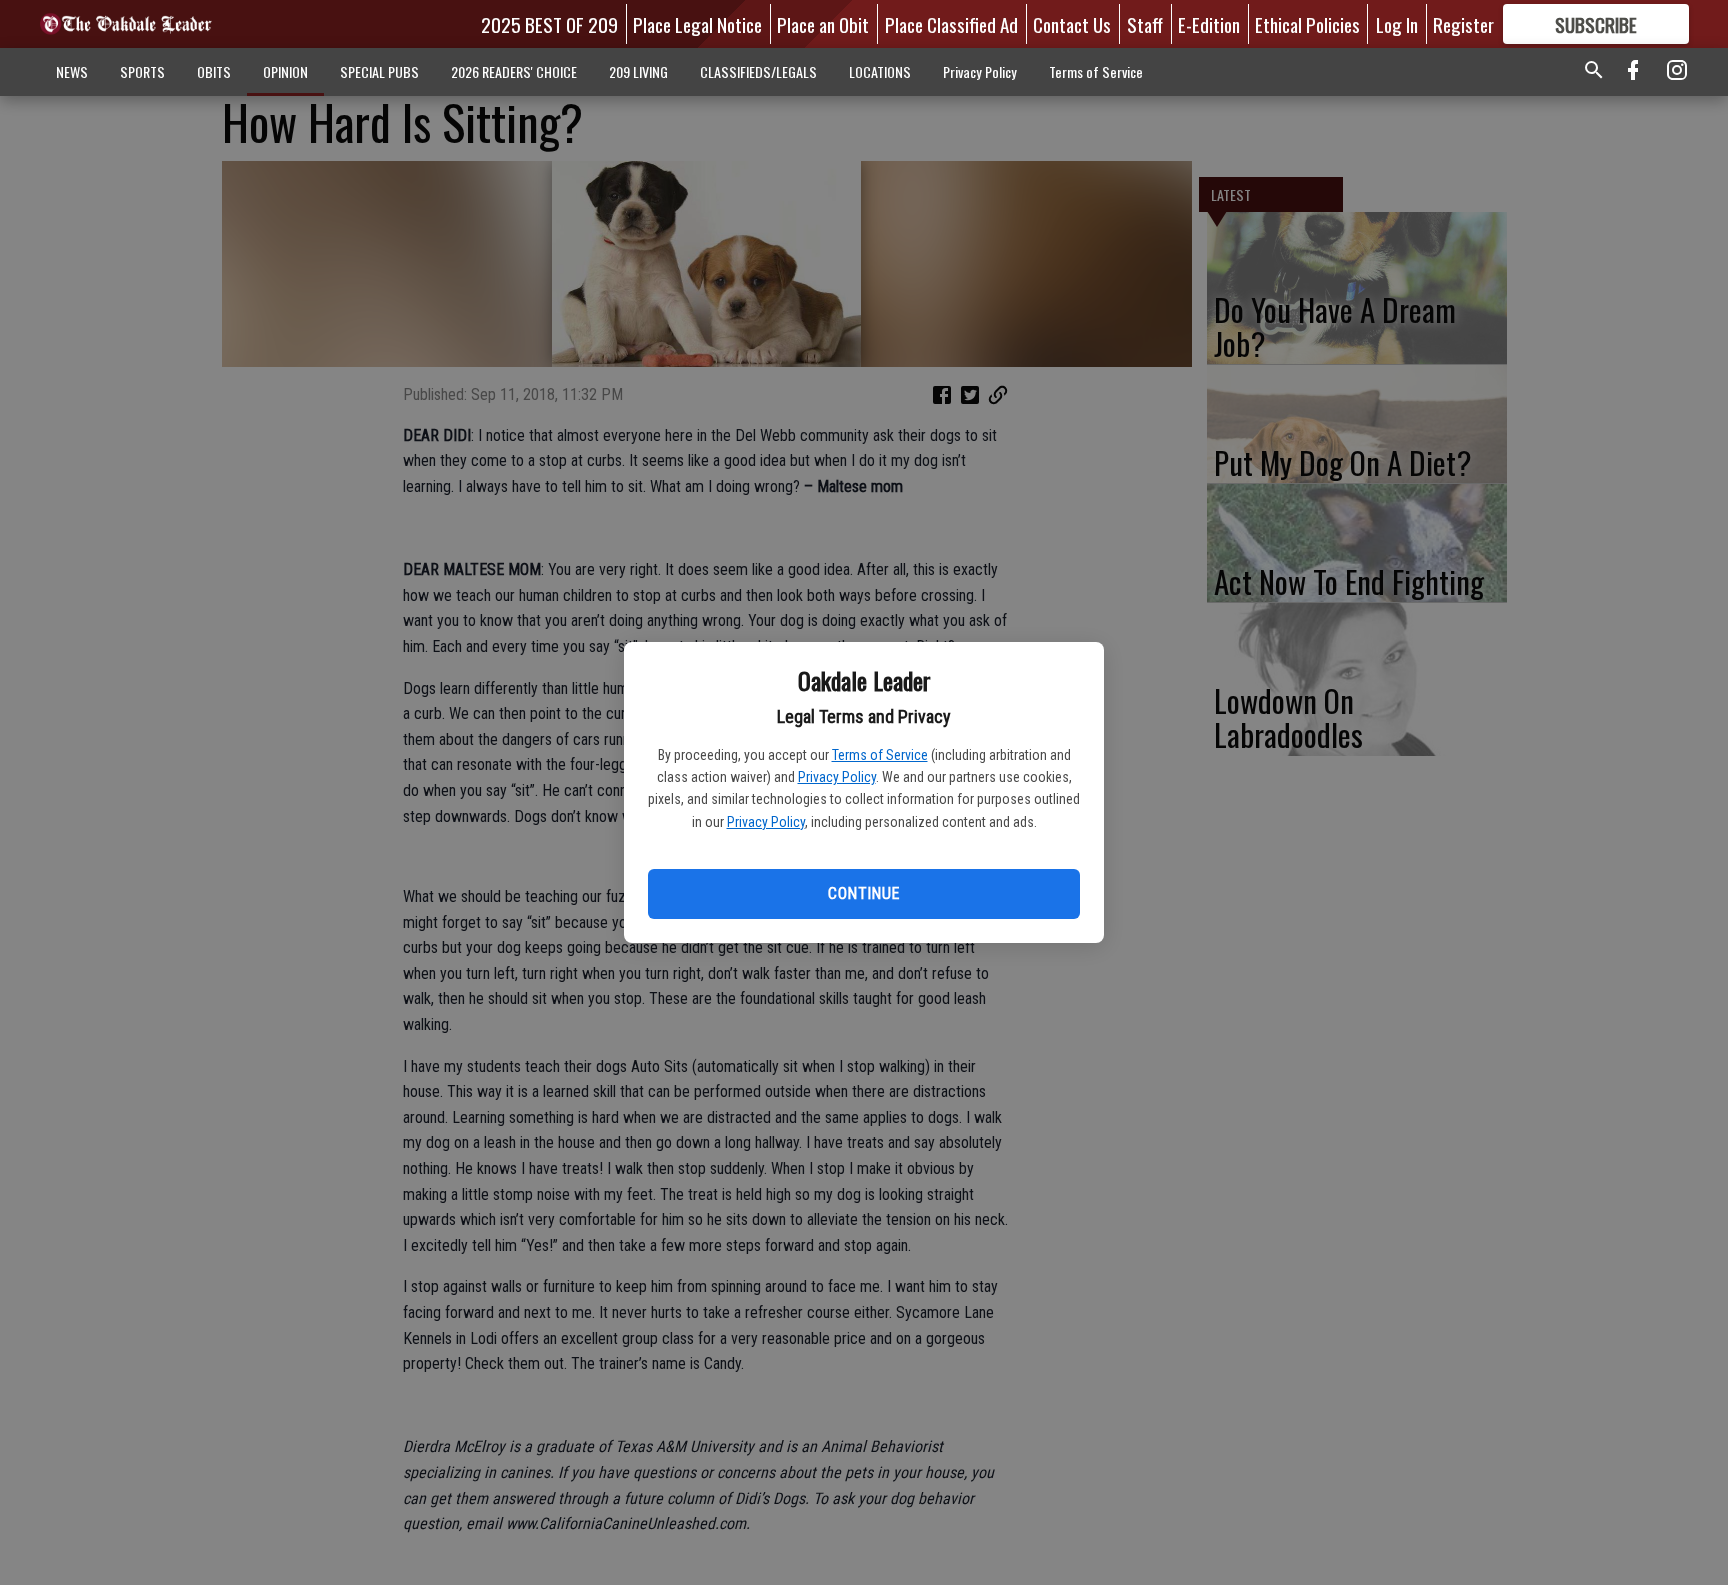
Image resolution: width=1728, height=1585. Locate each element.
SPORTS (142, 71)
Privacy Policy (837, 777)
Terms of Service (880, 755)
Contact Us (1072, 24)
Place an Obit (823, 24)
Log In (1397, 24)
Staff (1145, 24)
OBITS (214, 71)
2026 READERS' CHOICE (514, 71)
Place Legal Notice (697, 24)
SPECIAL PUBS (379, 71)
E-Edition (1209, 24)
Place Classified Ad (951, 24)
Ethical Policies (1307, 24)
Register (1463, 24)
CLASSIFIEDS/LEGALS (758, 71)
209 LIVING (638, 71)
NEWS (72, 71)
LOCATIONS (880, 71)
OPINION (285, 71)
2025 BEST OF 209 (549, 24)
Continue (863, 893)
